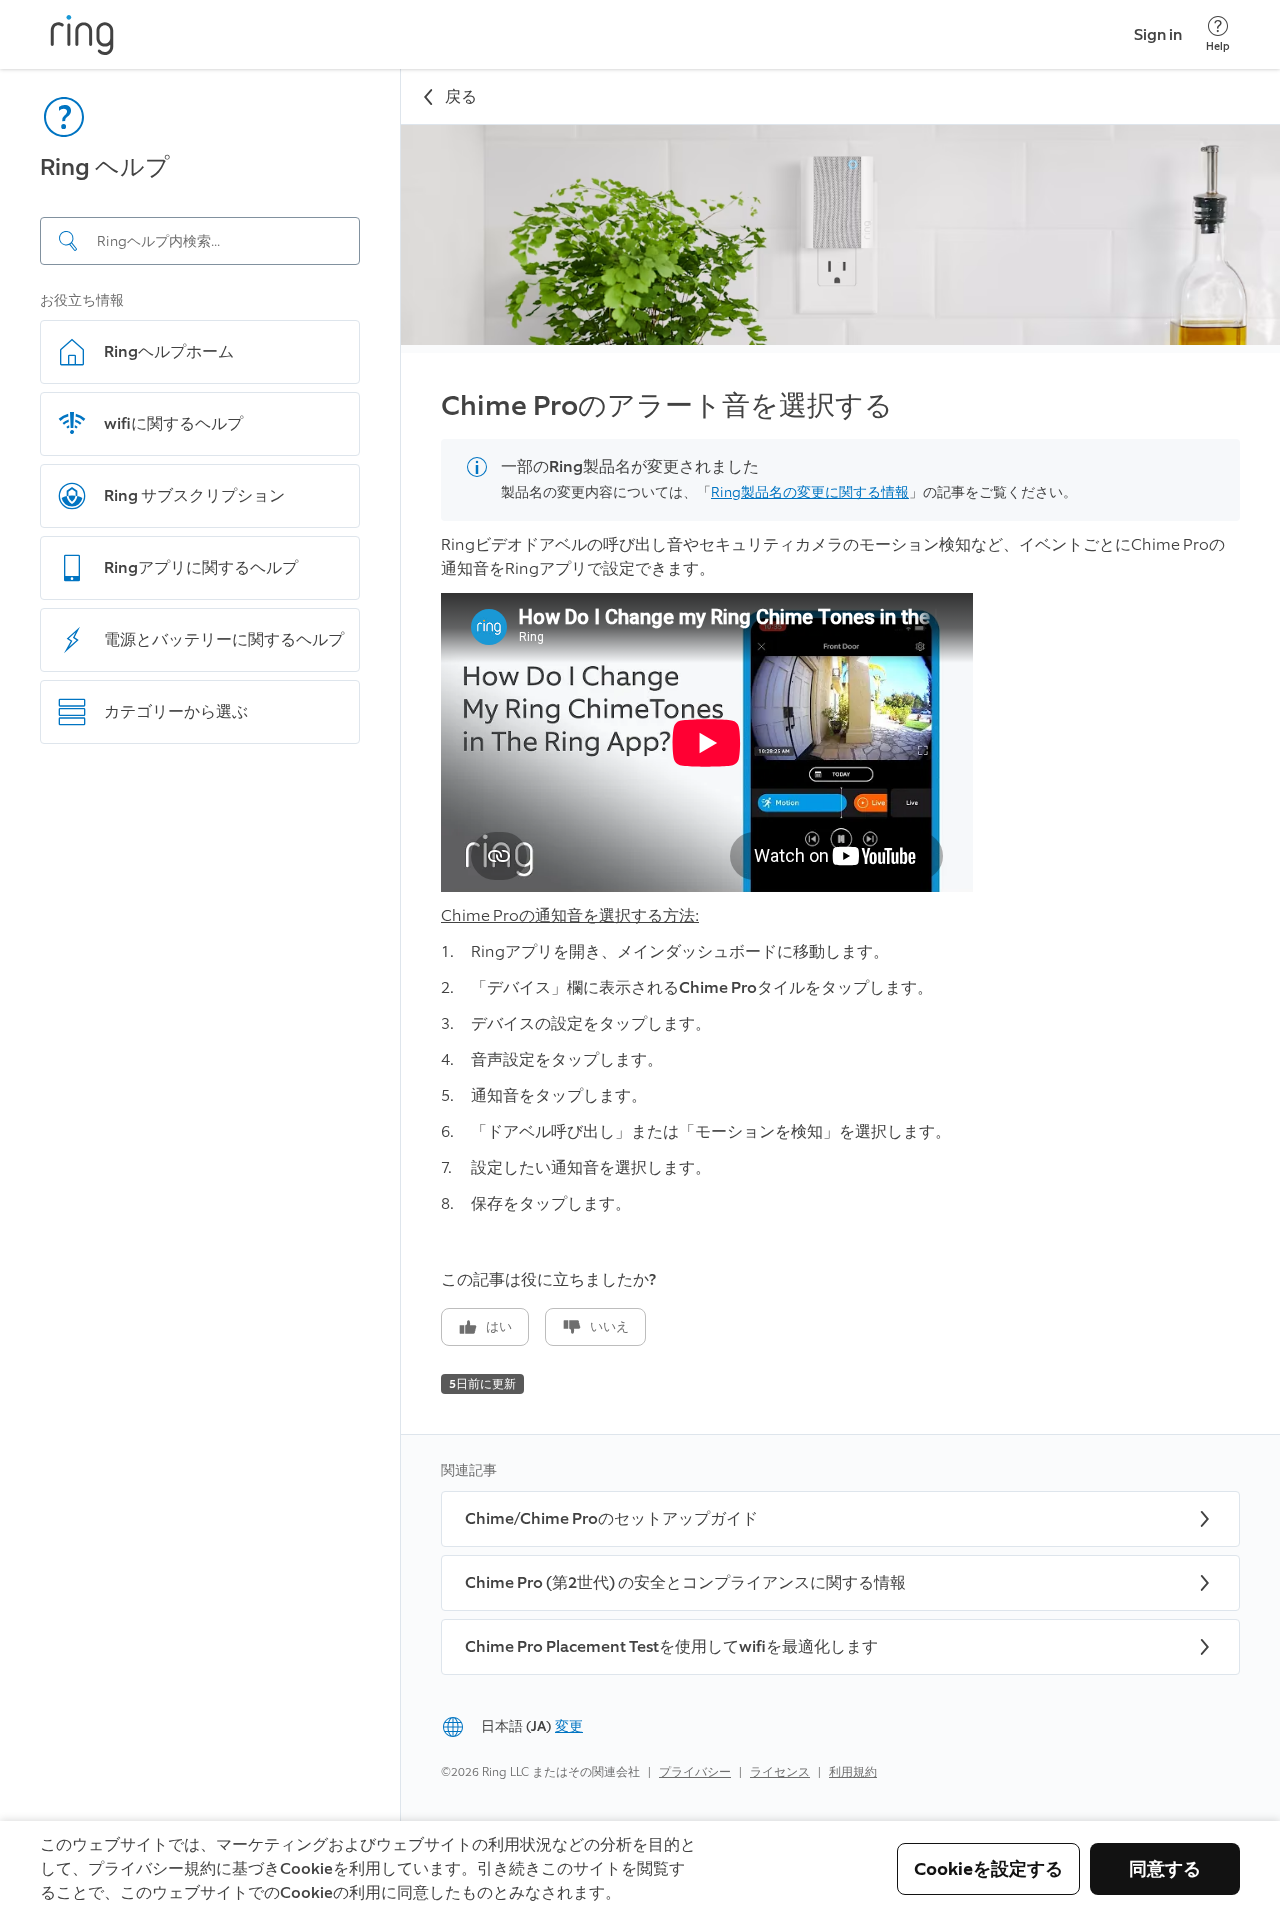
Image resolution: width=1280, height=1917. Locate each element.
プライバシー (695, 1772)
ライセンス (780, 1772)
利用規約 (853, 1772)
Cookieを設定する (988, 1869)
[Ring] (82, 35)
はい (499, 1326)
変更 (569, 1726)
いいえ (609, 1326)
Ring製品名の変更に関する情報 (810, 492)
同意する (1165, 1869)
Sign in (1158, 34)
